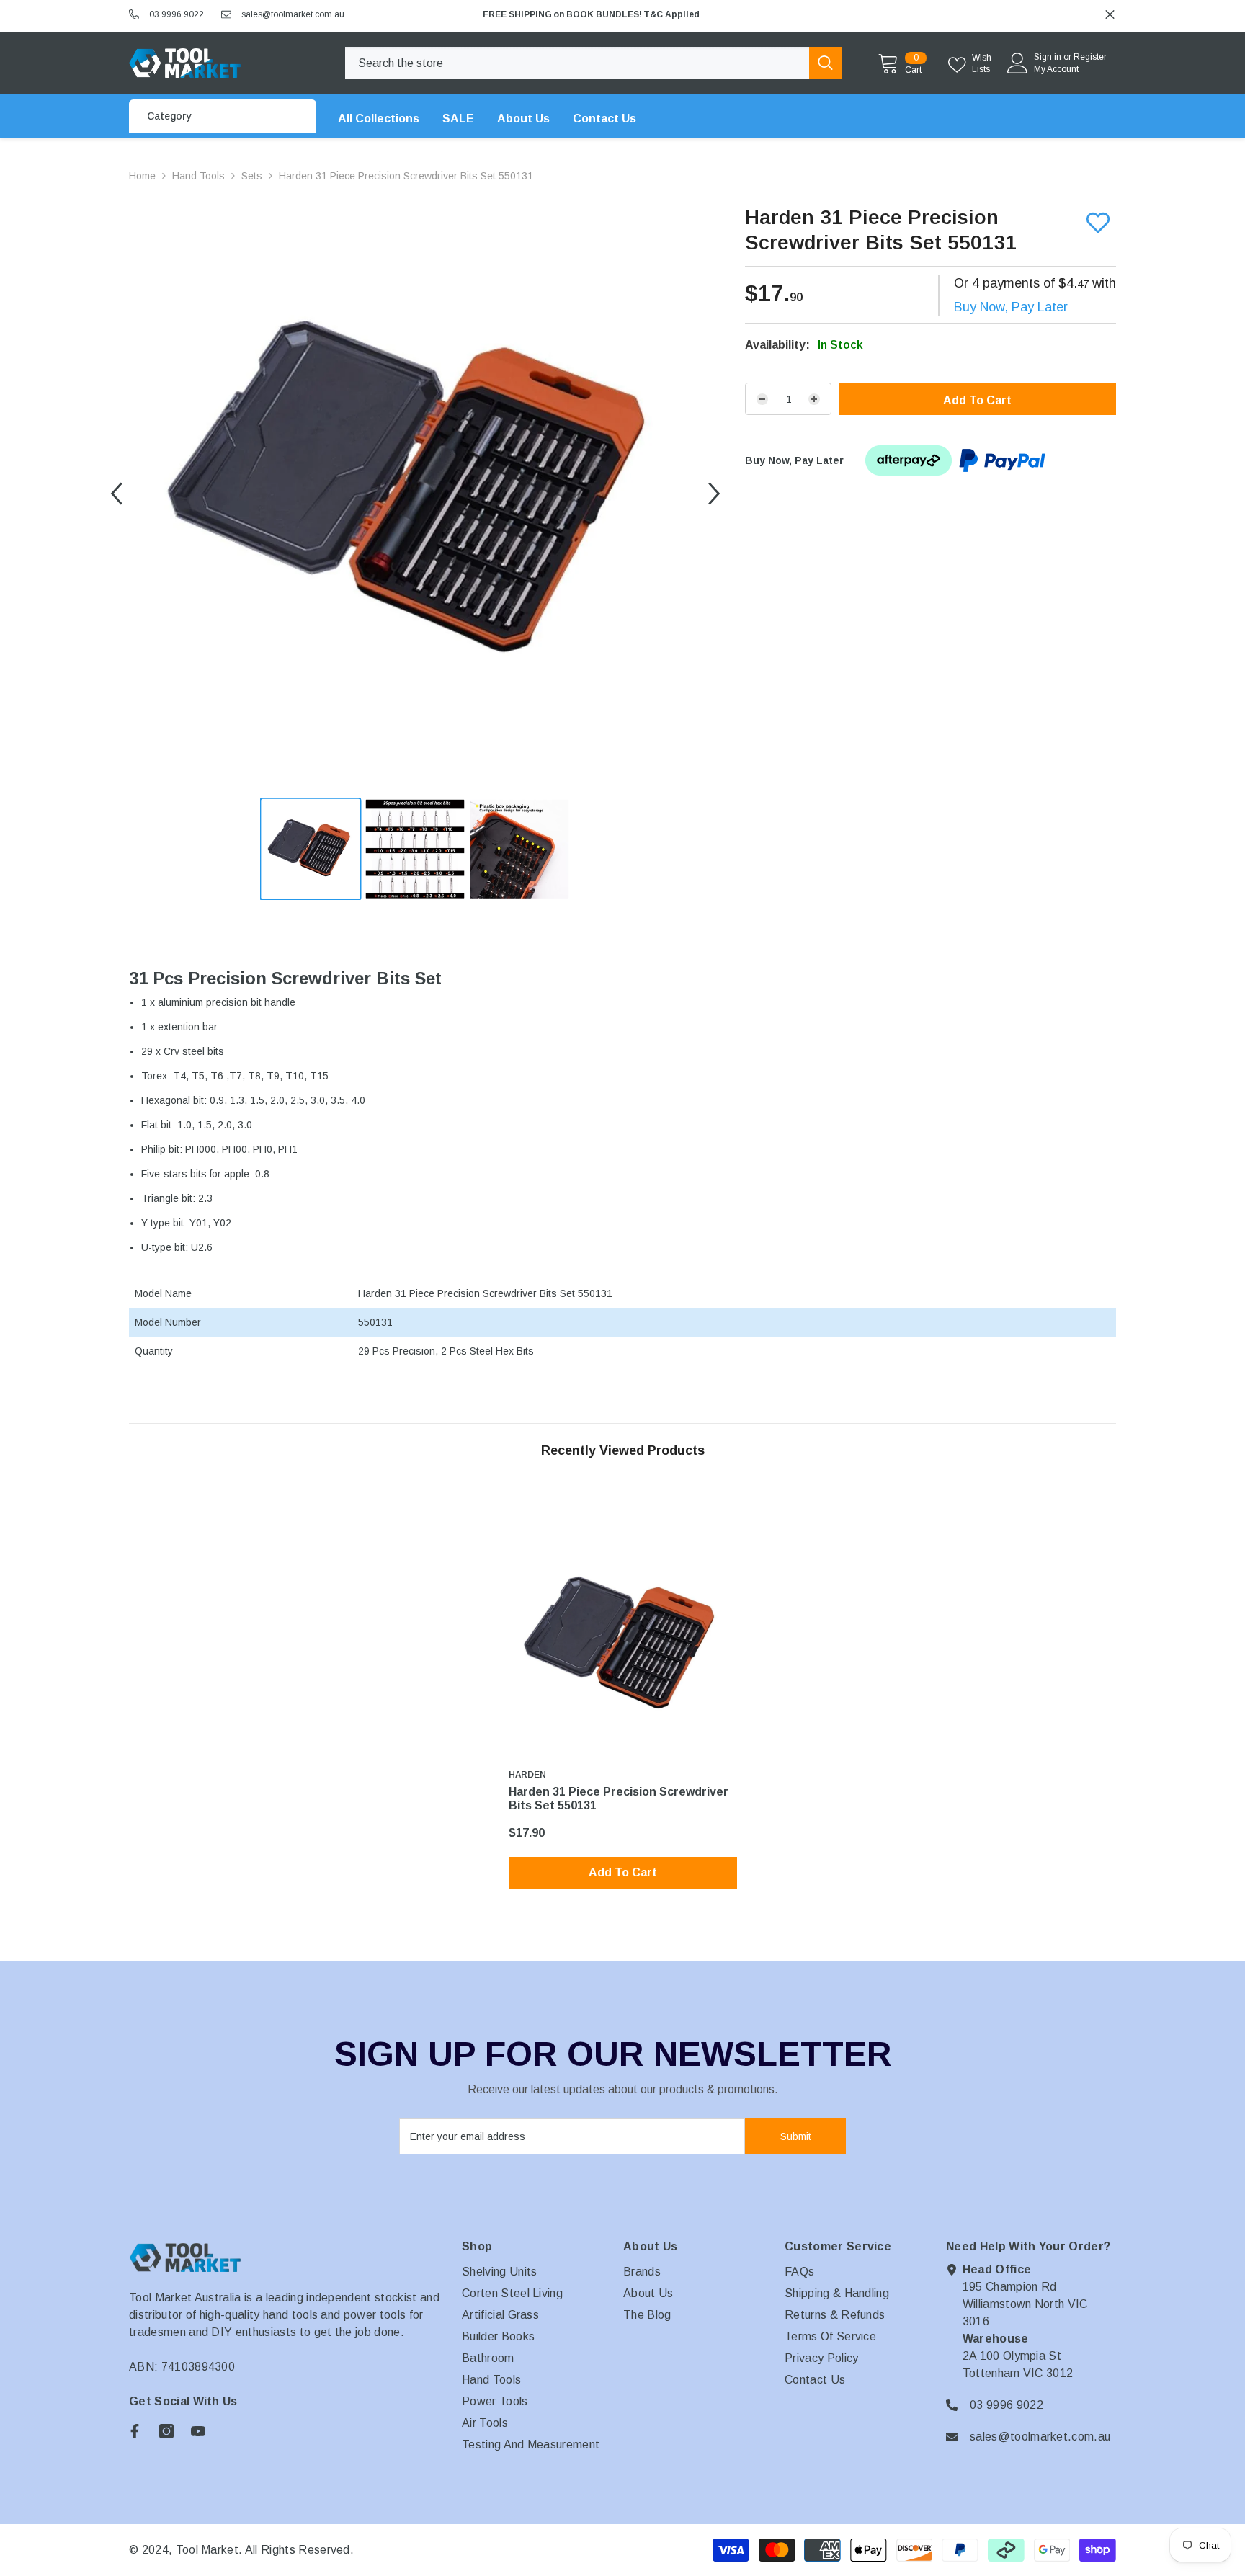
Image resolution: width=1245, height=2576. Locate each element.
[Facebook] (135, 2431)
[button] (116, 494)
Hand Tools (198, 176)
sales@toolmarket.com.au (293, 14)
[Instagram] (166, 2431)
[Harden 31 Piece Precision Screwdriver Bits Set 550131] (623, 1645)
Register (1090, 57)
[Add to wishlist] (1098, 223)
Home (142, 176)
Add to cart (977, 400)
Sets (252, 176)
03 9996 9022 (177, 14)
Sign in (1048, 57)
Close (1110, 15)
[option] (795, 14)
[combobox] (577, 63)
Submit (796, 2136)
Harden (527, 1775)
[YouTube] (198, 2431)
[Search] (593, 63)
